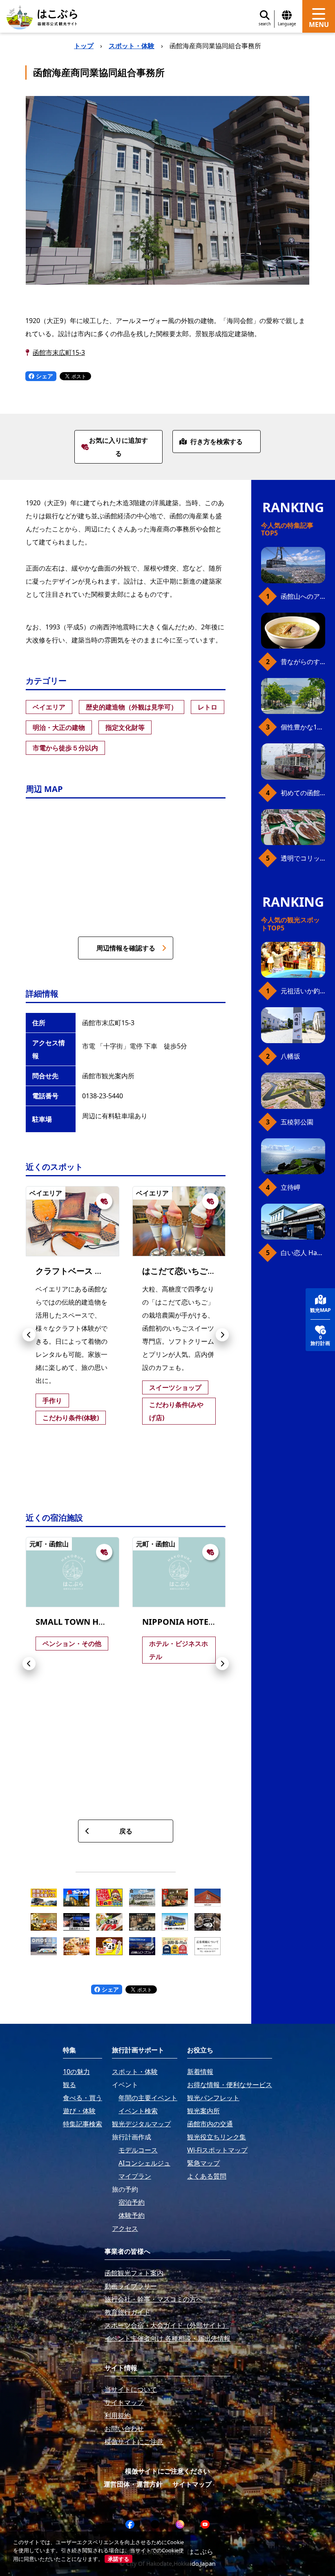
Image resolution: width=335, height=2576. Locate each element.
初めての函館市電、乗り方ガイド (303, 793)
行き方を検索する (217, 442)
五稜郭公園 (297, 1122)
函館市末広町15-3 (59, 352)
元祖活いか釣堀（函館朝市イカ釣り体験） (303, 991)
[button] (29, 1335)
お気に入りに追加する (118, 447)
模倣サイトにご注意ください (167, 2471)
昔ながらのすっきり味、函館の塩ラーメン (303, 662)
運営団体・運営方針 (133, 2484)
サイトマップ (192, 2484)
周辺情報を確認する (126, 948)
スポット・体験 (132, 46)
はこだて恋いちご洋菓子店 (191, 1271)
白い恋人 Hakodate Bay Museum (303, 1253)
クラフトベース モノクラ (82, 1271)
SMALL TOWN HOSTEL (79, 1622)
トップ (84, 46)
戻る (126, 1831)
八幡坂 (290, 1056)
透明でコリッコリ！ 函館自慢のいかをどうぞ (303, 858)
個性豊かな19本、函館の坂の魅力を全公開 (303, 727)
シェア (44, 376)
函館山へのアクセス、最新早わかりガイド (303, 596)
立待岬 (290, 1187)
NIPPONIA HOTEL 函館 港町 (196, 1622)
